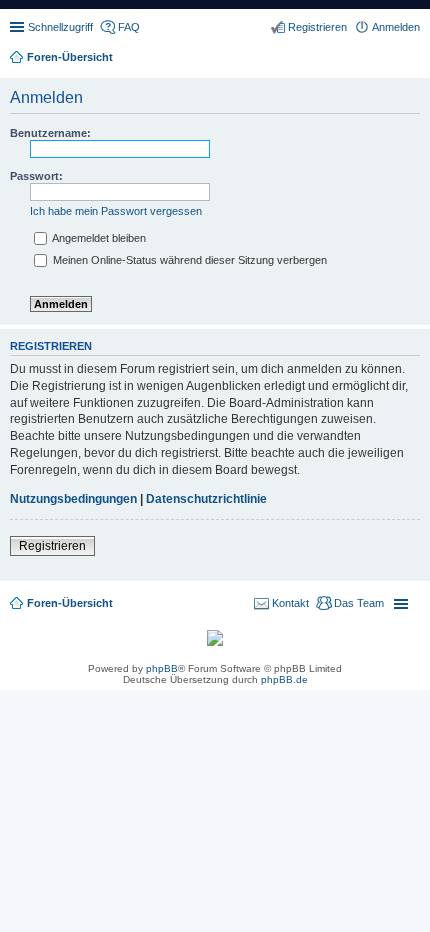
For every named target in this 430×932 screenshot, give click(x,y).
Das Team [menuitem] (359, 603)
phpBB (162, 668)
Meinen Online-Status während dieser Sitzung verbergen (188, 260)
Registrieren (52, 546)
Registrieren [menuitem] (317, 27)
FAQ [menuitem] (129, 27)
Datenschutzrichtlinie (206, 499)
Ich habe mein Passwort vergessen (116, 211)
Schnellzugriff (60, 27)
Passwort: (36, 176)
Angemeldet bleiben (98, 238)
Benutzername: (50, 133)
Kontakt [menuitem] (290, 603)
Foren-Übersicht (70, 603)
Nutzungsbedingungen (73, 499)
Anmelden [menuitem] (396, 27)
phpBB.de (284, 679)
